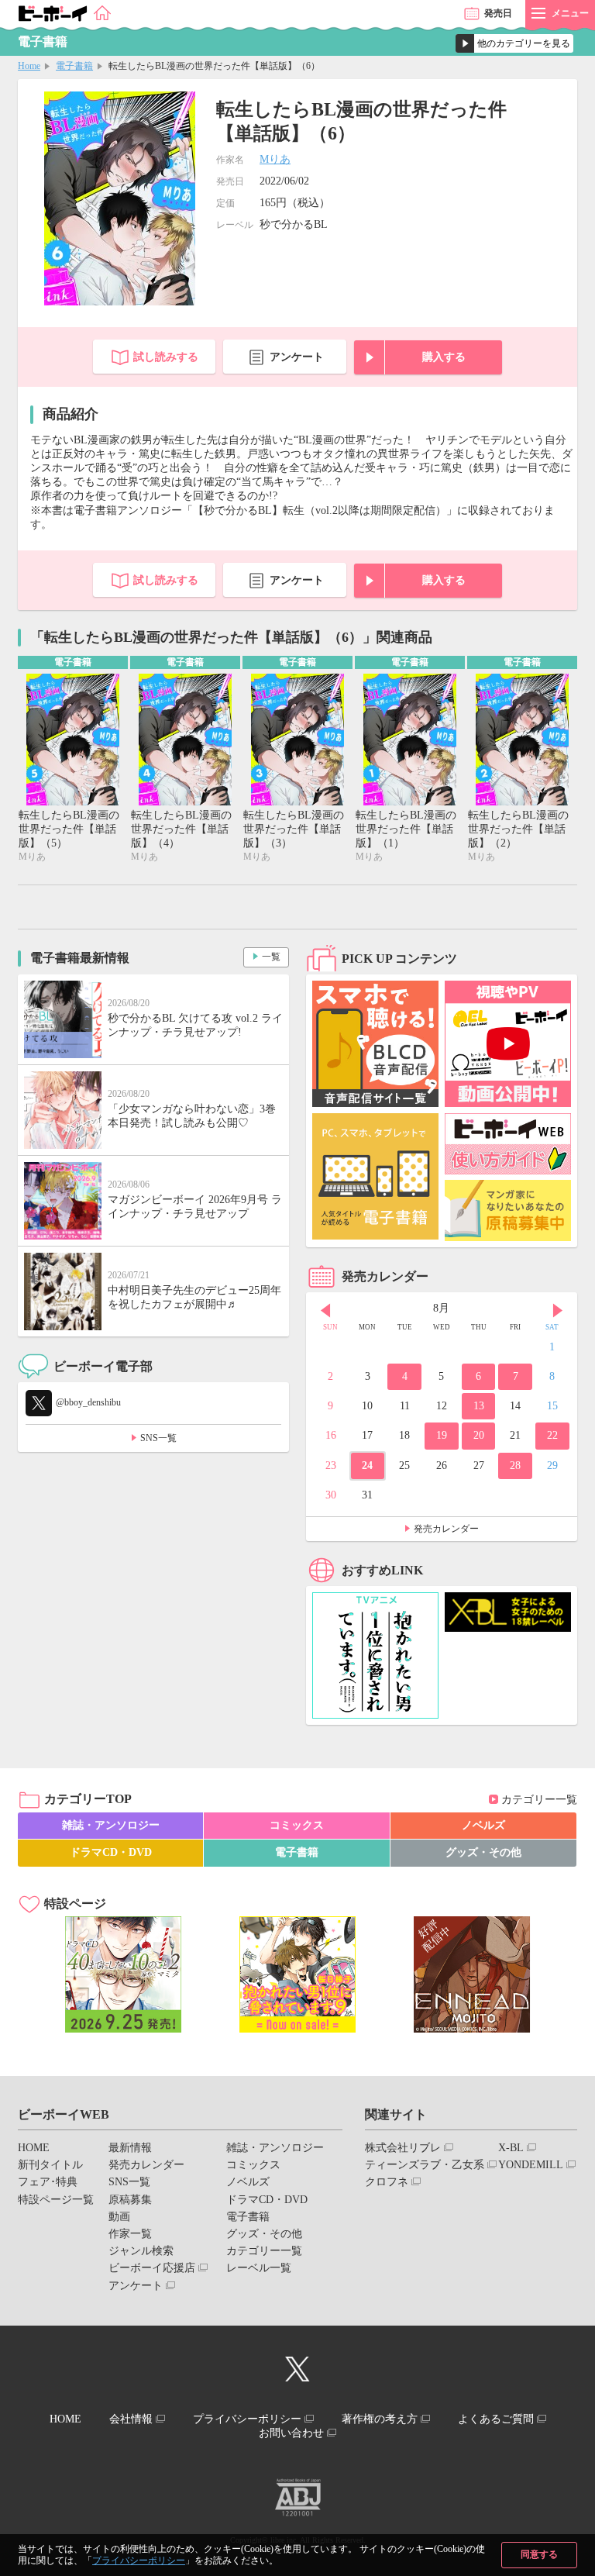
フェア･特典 (48, 2182)
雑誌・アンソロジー (111, 1825)
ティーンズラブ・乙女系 (425, 2165)
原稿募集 (130, 2200)
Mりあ (275, 159)
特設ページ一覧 (56, 2200)
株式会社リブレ (403, 2148)
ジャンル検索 (141, 2251)
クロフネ (387, 2182)
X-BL (511, 2148)
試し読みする (166, 357)
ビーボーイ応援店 (152, 2268)
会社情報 (131, 2419)
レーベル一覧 (259, 2268)
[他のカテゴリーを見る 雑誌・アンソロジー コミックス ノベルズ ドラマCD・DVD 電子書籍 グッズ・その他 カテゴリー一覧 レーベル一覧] (514, 43)
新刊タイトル (50, 2165)
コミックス (297, 1825)
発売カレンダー (446, 1529)
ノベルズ (483, 1825)
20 (479, 1435)
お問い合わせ (291, 2433)
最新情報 (130, 2148)
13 (479, 1406)
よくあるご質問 (496, 2419)
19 (442, 1435)
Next (558, 1310)
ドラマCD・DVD (111, 1852)
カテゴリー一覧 (539, 1800)
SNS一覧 (158, 1438)
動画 (119, 2217)
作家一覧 (130, 2234)
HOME (34, 2148)
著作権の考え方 (380, 2419)
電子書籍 (74, 66)
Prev (325, 1310)
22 (552, 1435)
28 (515, 1466)
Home (29, 66)
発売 (498, 13)
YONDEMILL (531, 2165)
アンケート (297, 357)
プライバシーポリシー (139, 2560)
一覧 (271, 957)
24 (367, 1466)
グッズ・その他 (483, 1852)
